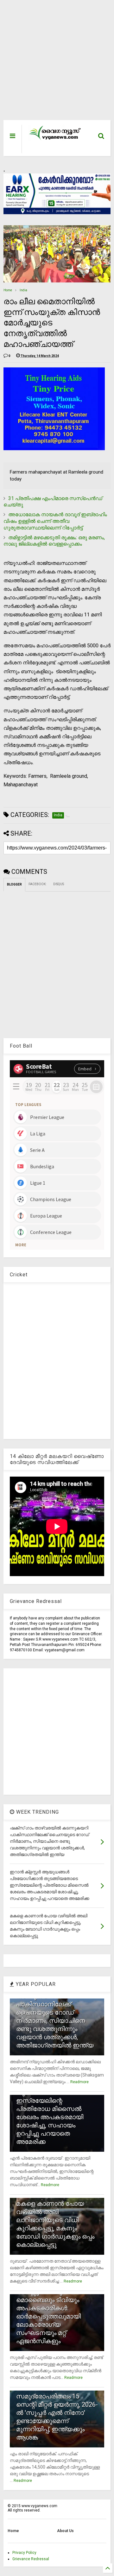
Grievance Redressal (31, 2559)
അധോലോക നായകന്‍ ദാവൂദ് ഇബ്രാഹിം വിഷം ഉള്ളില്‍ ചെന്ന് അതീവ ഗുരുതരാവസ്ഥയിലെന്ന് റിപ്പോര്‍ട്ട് (55, 521)
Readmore (79, 2082)
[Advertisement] (54, 63)
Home (8, 290)
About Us (65, 2531)
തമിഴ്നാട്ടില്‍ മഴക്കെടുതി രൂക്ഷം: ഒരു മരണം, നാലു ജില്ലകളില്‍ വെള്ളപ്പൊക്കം (54, 541)
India (23, 290)
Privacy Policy (24, 2553)
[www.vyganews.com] (55, 139)
